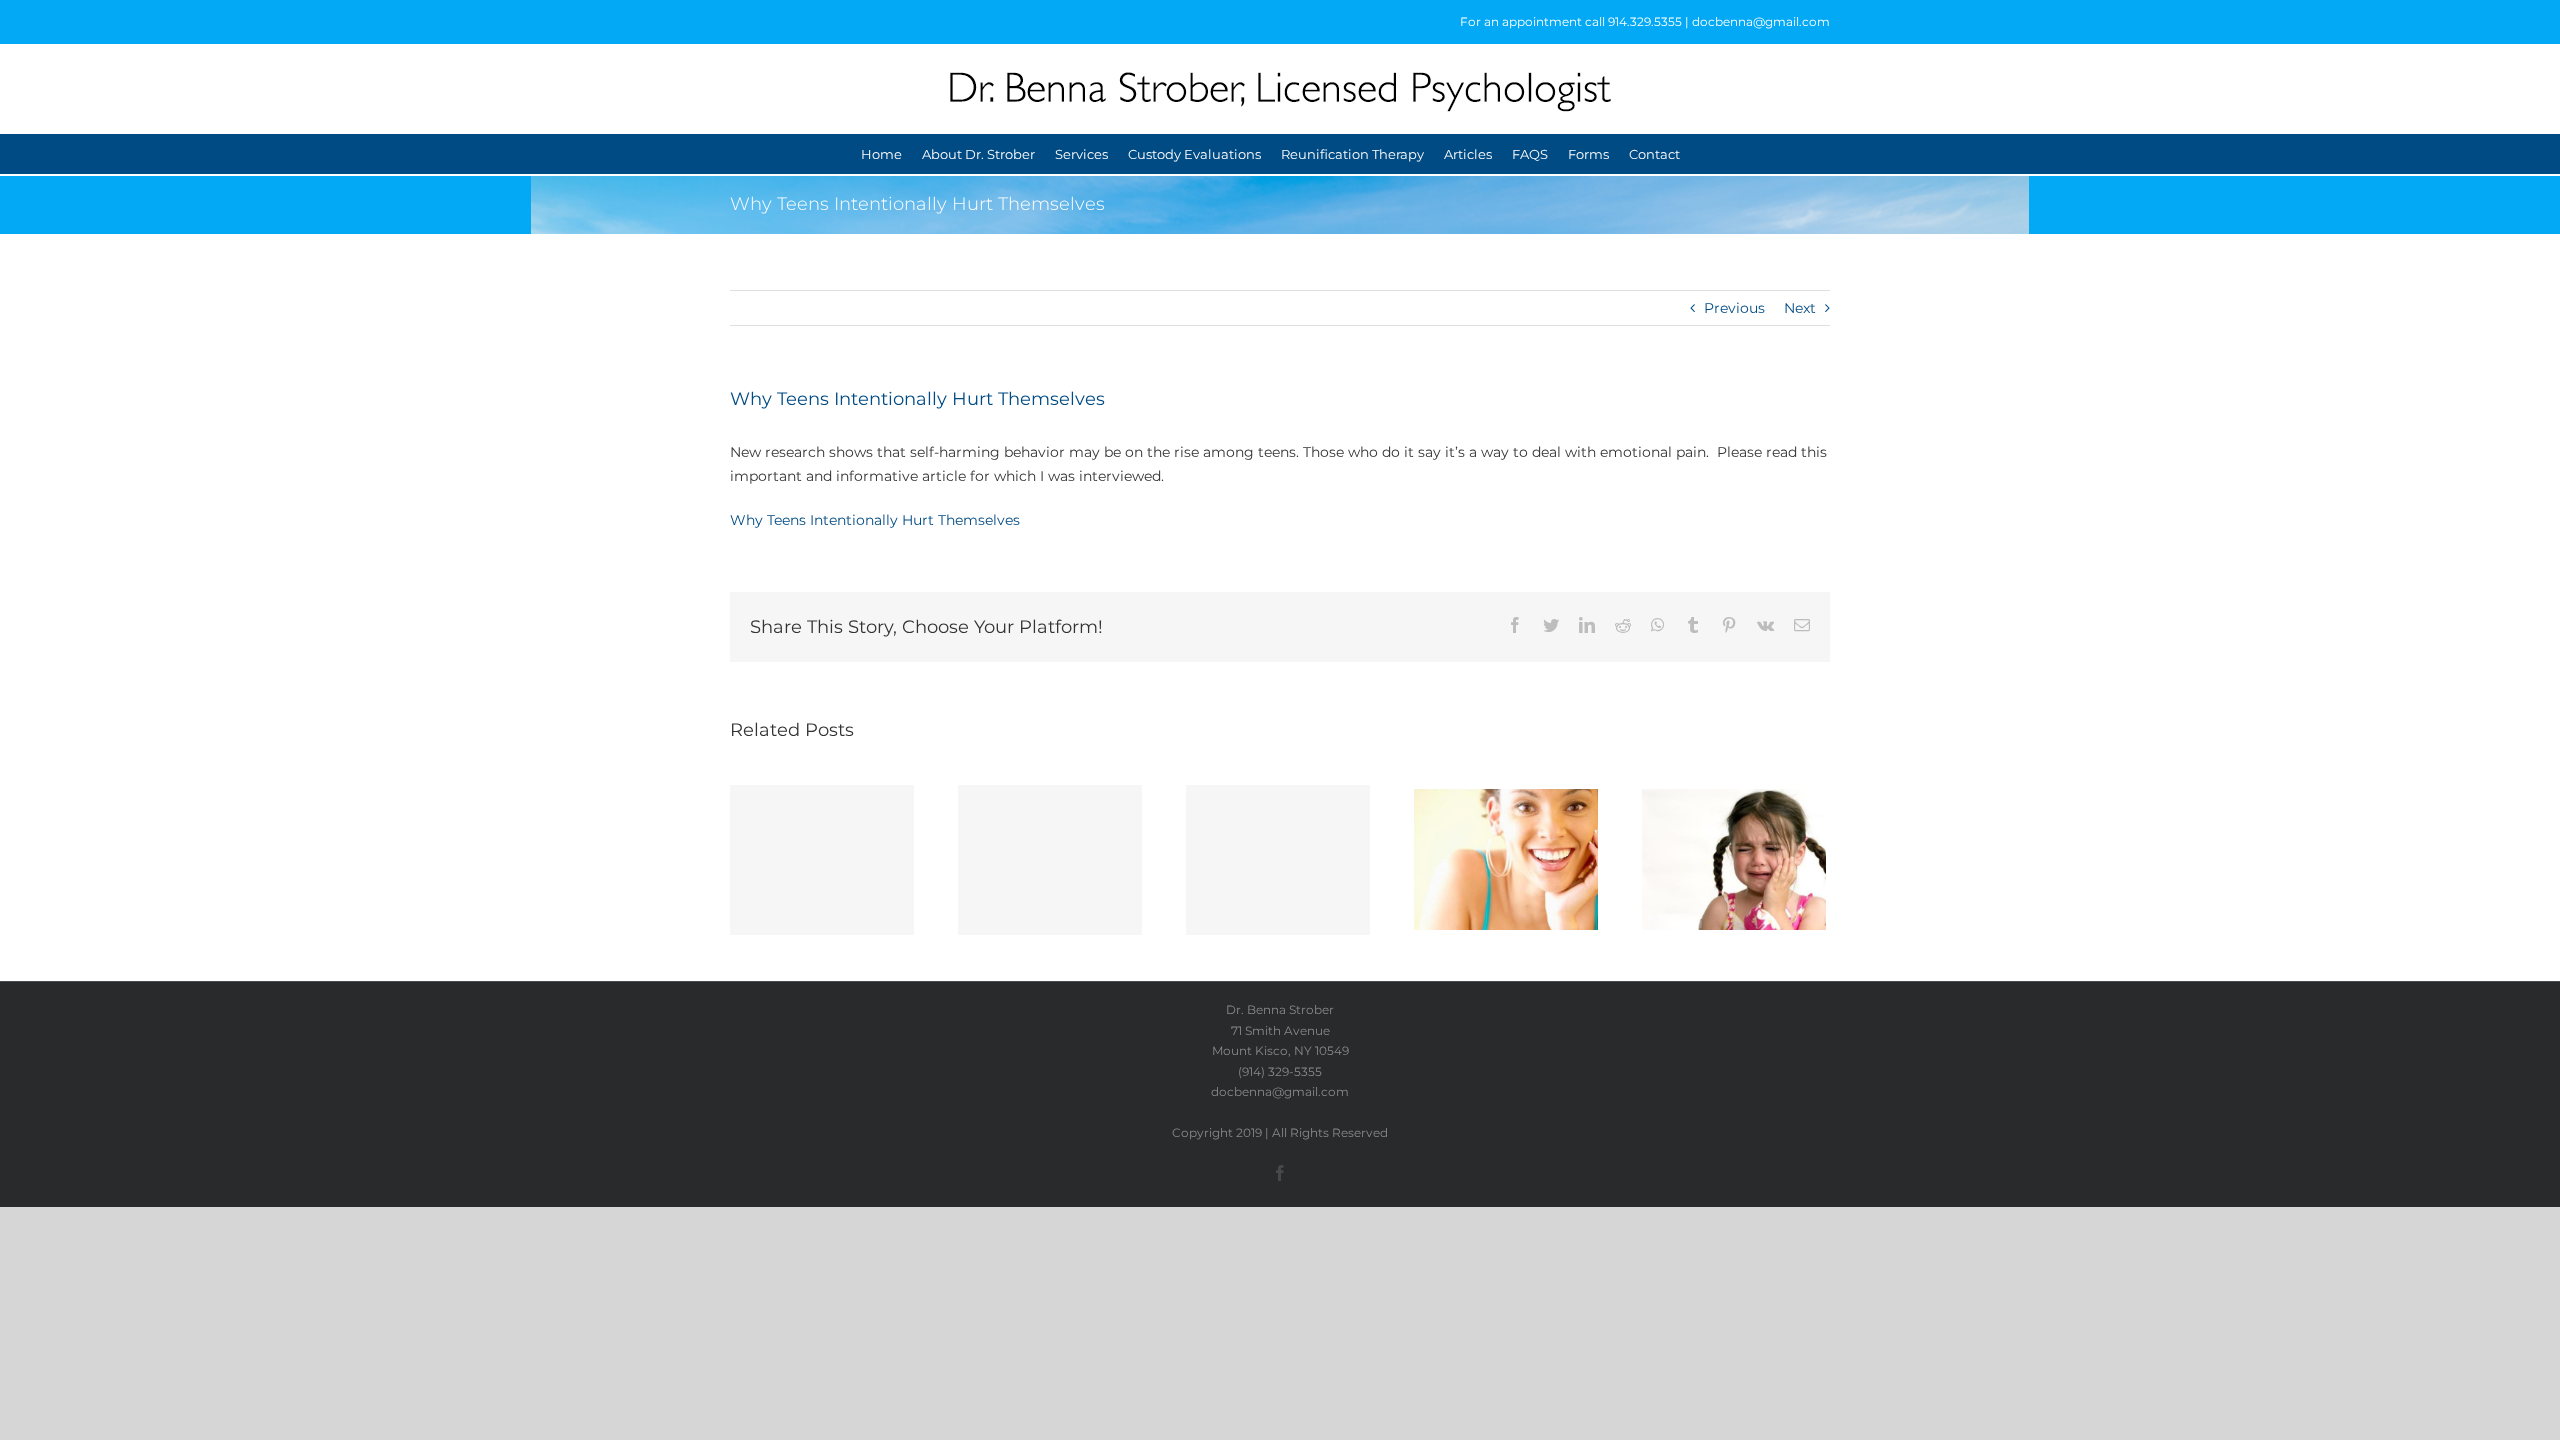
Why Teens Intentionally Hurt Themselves (875, 520)
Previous (1734, 308)
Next (1800, 308)
